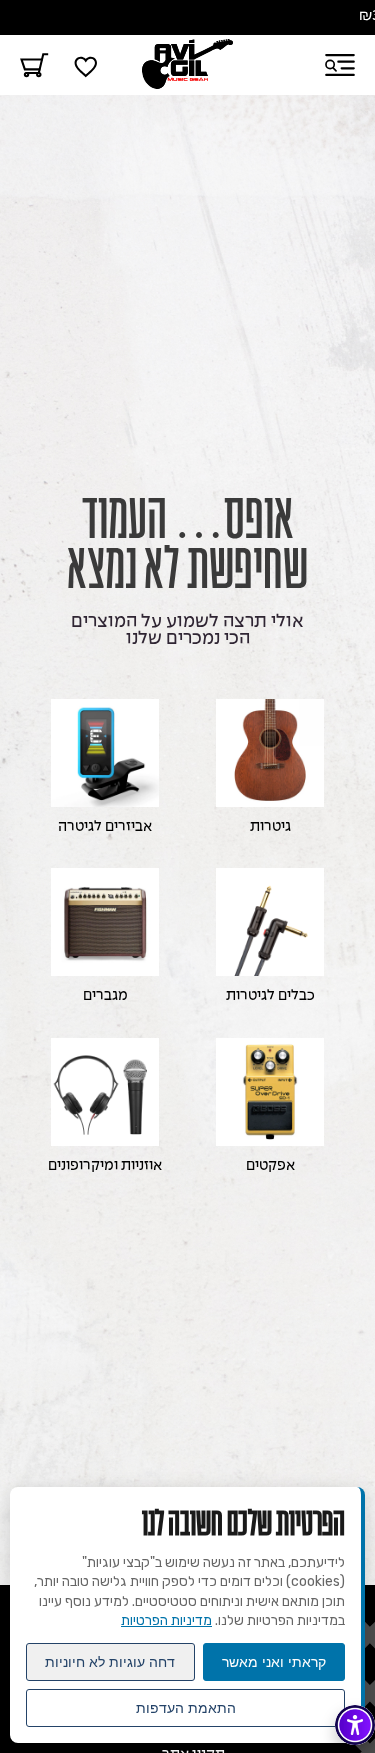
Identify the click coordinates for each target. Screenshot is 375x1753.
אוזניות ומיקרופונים (105, 1166)
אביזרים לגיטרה (105, 827)
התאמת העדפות (186, 1708)
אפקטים (270, 1166)
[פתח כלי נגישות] (355, 1725)
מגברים (105, 996)
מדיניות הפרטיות (166, 1620)
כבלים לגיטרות (270, 996)
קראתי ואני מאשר (274, 1662)
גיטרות (270, 827)
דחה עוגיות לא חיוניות (110, 1662)
